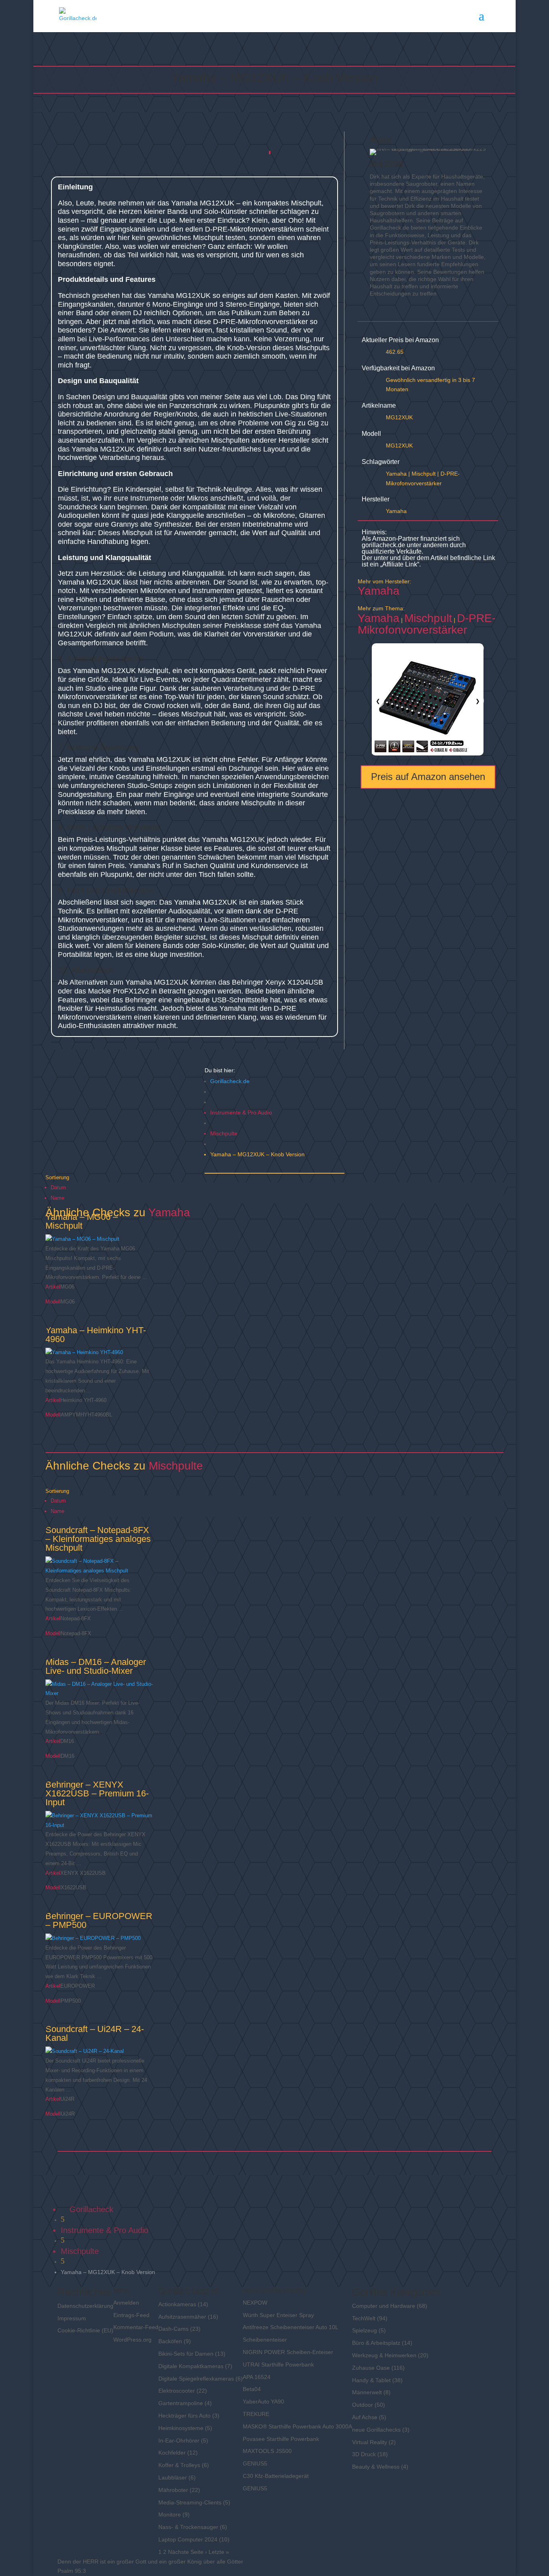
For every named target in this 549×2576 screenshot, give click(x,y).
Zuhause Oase (371, 2368)
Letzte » (219, 2552)
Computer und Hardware (384, 2306)
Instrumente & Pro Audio (241, 1113)
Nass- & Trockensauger (188, 2527)
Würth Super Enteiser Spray (278, 2315)
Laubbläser (173, 2477)
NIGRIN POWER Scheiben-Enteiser (288, 2352)
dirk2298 (386, 164)
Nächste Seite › (187, 2552)
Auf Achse (365, 2417)
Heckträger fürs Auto (184, 2416)
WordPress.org (132, 2340)
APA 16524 (257, 2377)
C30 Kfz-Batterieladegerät (276, 2476)
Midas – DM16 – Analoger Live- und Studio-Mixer (96, 1666)
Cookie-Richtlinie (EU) (85, 2330)
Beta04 (252, 2389)
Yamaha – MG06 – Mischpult (82, 1221)
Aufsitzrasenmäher (182, 2317)
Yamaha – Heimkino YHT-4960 (96, 1335)
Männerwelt (367, 2392)
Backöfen (170, 2341)
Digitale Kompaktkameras (191, 2366)
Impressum (72, 2318)
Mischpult (424, 474)
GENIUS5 (255, 2463)
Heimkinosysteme (181, 2428)
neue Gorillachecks (376, 2430)
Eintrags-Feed (131, 2315)
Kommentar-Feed (136, 2327)
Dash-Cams (173, 2329)
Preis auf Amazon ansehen (428, 777)
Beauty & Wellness (376, 2467)
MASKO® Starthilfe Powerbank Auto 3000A (297, 2426)
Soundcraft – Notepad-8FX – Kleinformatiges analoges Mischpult (98, 1539)
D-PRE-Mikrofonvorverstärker (427, 624)
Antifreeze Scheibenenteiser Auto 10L (291, 2327)
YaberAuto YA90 (263, 2402)
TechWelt (364, 2318)
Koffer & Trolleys (179, 2465)
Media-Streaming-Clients (190, 2502)
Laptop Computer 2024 (188, 2539)
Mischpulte (224, 1133)
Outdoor (363, 2405)
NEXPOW (255, 2303)
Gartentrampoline (181, 2403)
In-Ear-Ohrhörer (179, 2441)
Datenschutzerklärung (85, 2306)
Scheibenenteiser (265, 2340)
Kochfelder (172, 2453)
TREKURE (256, 2414)
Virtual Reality (370, 2442)
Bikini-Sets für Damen (186, 2354)
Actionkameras (177, 2304)
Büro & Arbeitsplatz (376, 2343)
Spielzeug (365, 2330)
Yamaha (396, 474)
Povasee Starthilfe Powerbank (281, 2439)
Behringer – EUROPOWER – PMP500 (99, 1920)
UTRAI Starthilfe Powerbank (278, 2365)
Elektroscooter (177, 2391)
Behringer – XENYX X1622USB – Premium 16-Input (97, 1793)
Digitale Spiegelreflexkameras (196, 2379)
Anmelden (126, 2303)
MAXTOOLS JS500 (267, 2451)
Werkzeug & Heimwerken (384, 2355)
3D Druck (364, 2454)
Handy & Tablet (371, 2380)
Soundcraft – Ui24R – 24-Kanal (95, 2033)
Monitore (170, 2514)
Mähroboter (173, 2490)
